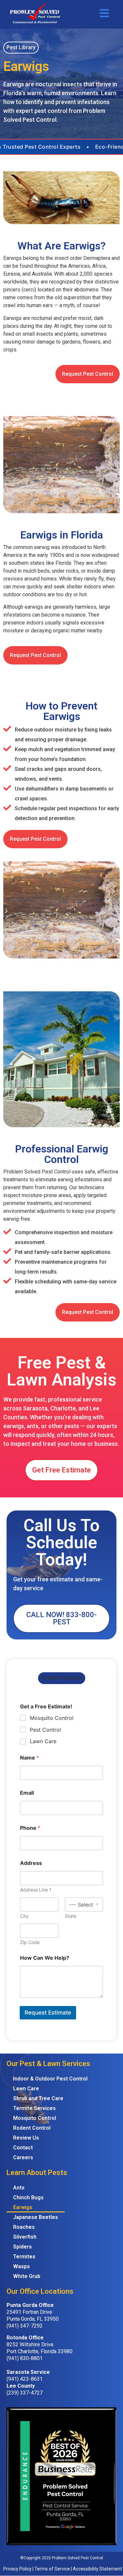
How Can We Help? (45, 1958)
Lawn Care (43, 1741)
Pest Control (45, 1730)
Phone (30, 1828)
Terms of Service (52, 2569)
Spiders (22, 2247)
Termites (24, 2257)
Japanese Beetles (36, 2217)
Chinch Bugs (28, 2197)
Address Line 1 (36, 1890)
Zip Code (30, 1942)
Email (27, 1793)
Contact (23, 2148)
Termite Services (34, 2108)
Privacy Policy (17, 2569)
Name (30, 1758)
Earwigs (23, 2207)
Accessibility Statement (97, 2569)
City (24, 1916)
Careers (23, 2157)
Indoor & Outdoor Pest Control (50, 2079)
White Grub (27, 2276)
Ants (19, 2188)
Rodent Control (32, 2128)
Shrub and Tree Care (38, 2098)
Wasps (21, 2266)
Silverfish (25, 2237)
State (71, 1916)
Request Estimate (48, 2013)
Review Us (26, 2138)
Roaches (24, 2227)
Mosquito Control (52, 1718)
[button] (21, 48)
